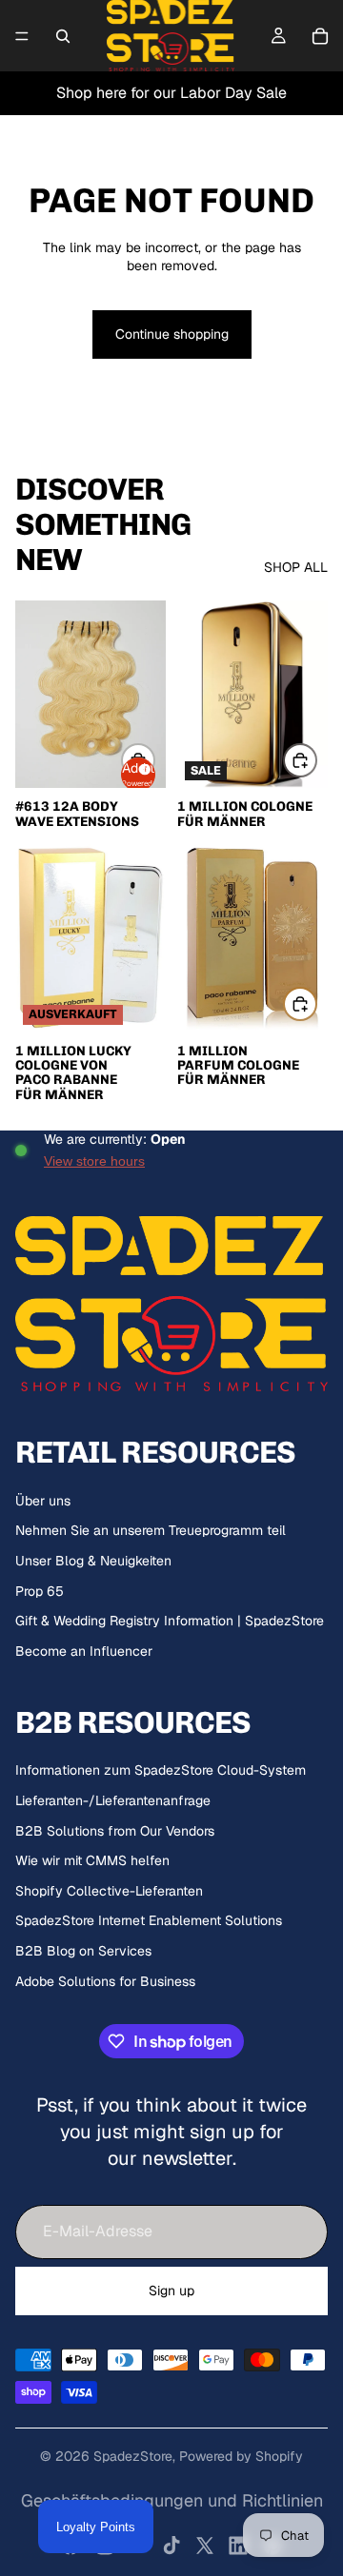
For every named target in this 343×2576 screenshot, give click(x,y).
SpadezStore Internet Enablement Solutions (149, 1920)
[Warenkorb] (320, 36)
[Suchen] (63, 36)
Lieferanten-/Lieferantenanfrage (113, 1800)
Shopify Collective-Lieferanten (109, 1891)
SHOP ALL (296, 567)
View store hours (94, 1161)
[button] (138, 775)
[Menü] (22, 36)
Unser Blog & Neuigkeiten (93, 1561)
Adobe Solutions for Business (105, 1981)
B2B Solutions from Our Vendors (115, 1831)
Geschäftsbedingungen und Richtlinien (172, 2500)
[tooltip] (142, 767)
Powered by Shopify (241, 2456)
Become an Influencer (84, 1651)
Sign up (171, 2291)
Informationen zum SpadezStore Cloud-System (161, 1770)
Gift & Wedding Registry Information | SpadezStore (170, 1621)
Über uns (43, 1501)
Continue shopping (172, 334)
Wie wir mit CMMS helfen (92, 1860)
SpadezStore (133, 2456)
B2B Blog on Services (83, 1951)
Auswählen (316, 759)
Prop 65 (40, 1591)
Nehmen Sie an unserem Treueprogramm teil (151, 1530)
